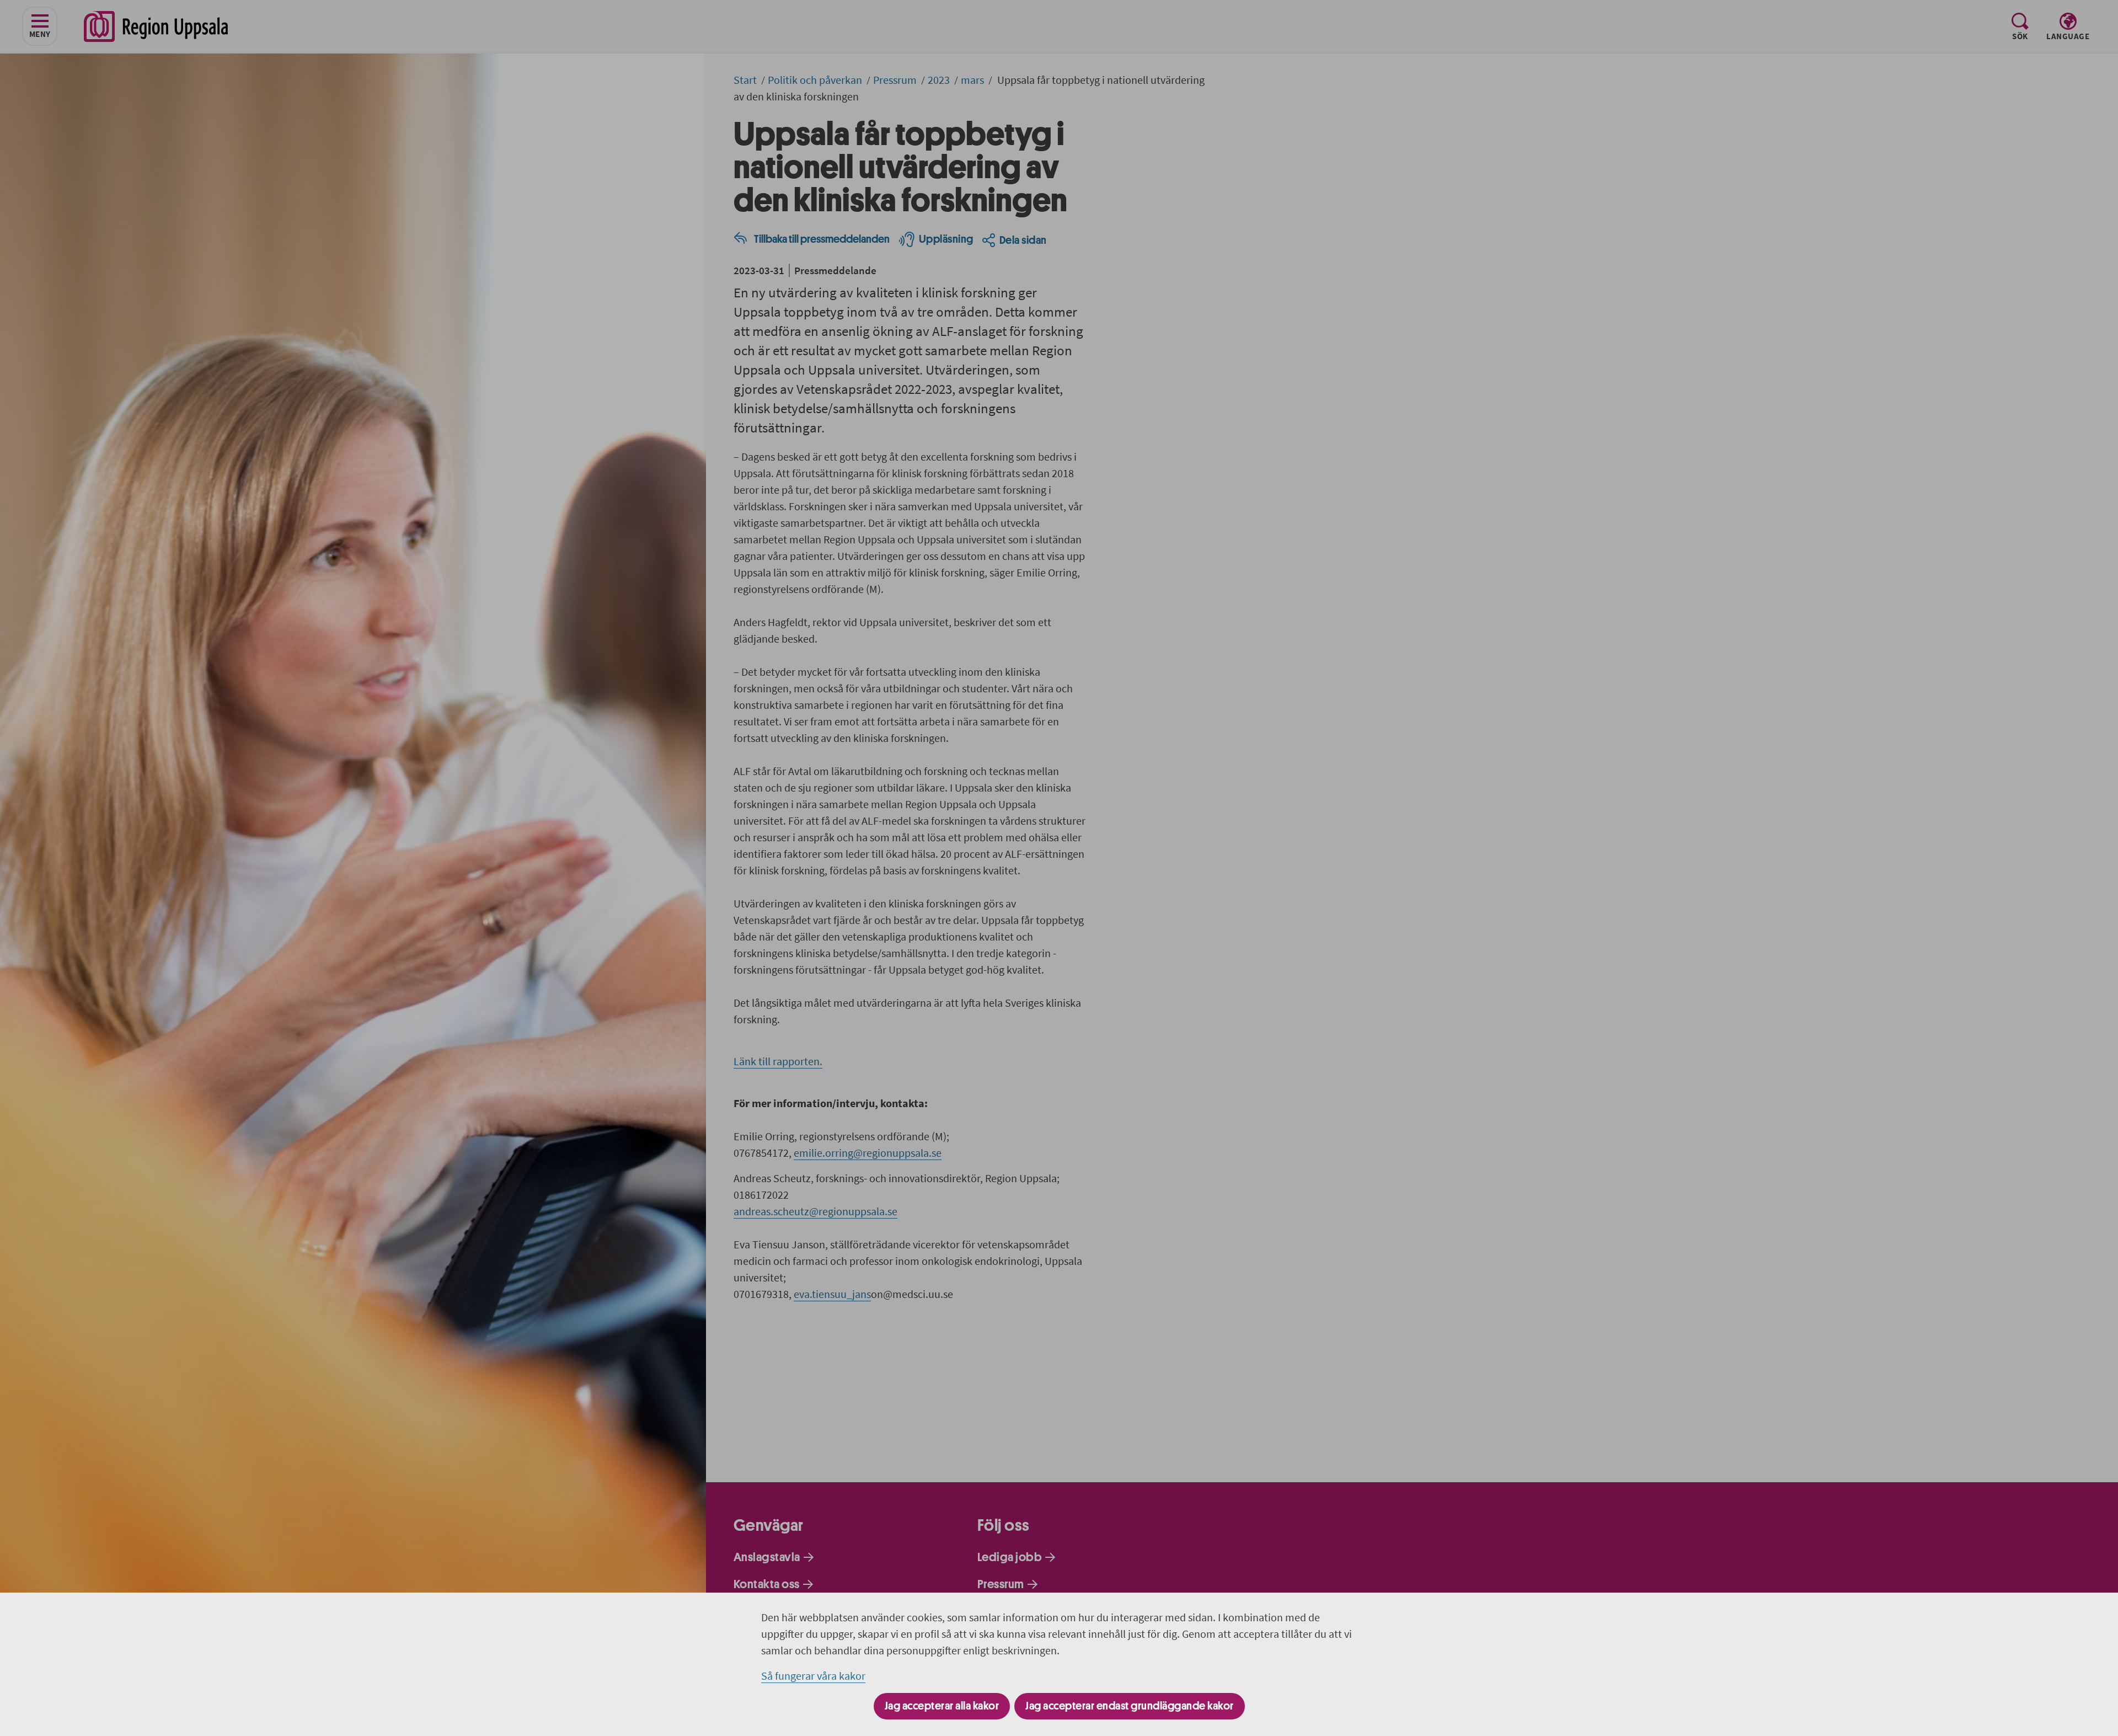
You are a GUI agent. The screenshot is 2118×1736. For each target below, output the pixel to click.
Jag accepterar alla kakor (942, 1706)
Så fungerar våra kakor (813, 1676)
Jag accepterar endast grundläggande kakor (1130, 1706)
